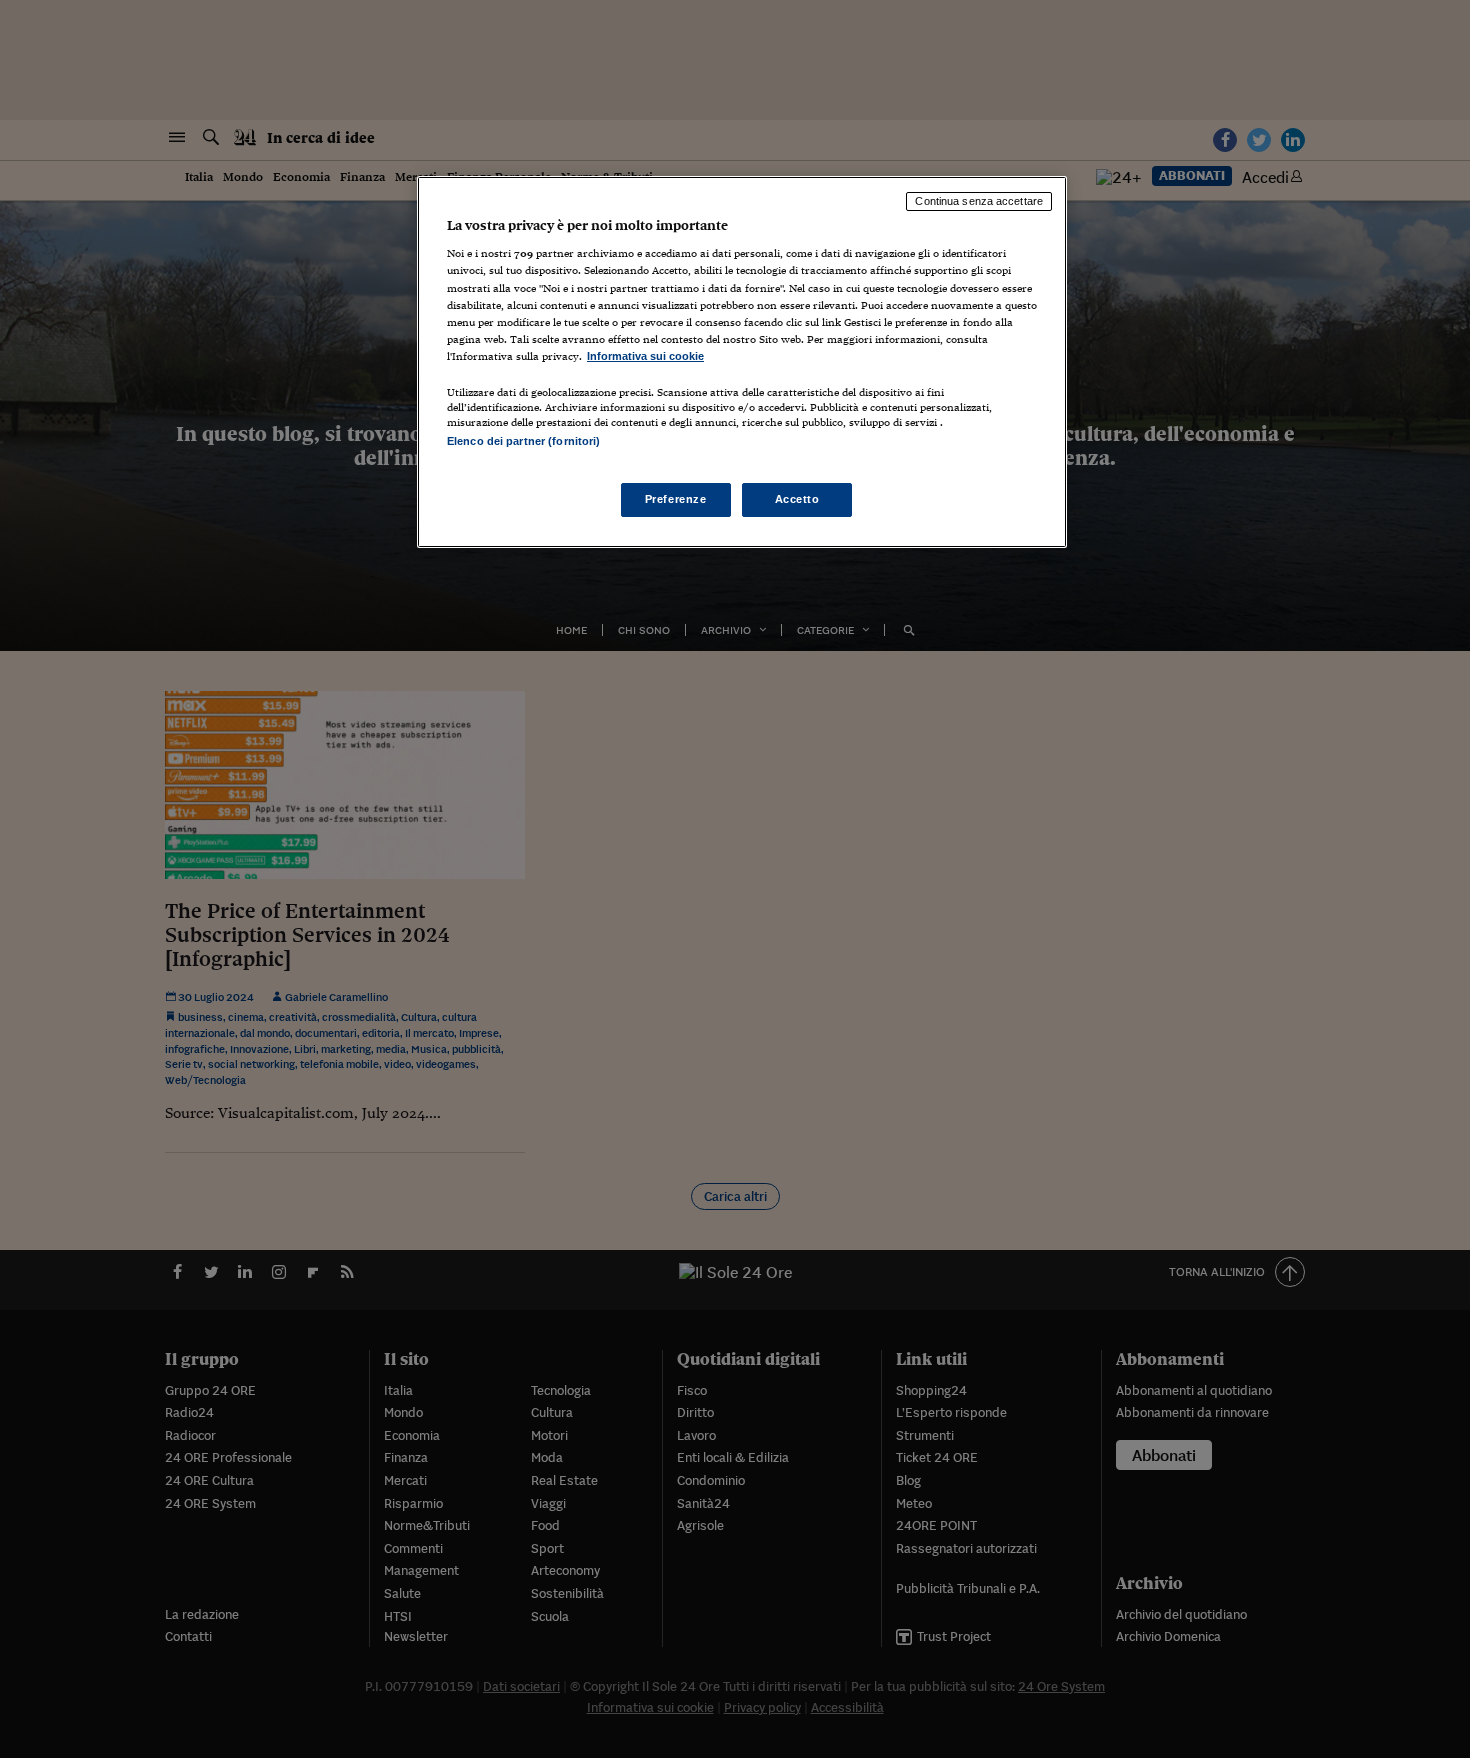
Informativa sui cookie (645, 356)
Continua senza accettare (979, 201)
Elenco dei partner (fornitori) (523, 441)
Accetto (797, 499)
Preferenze (676, 499)
